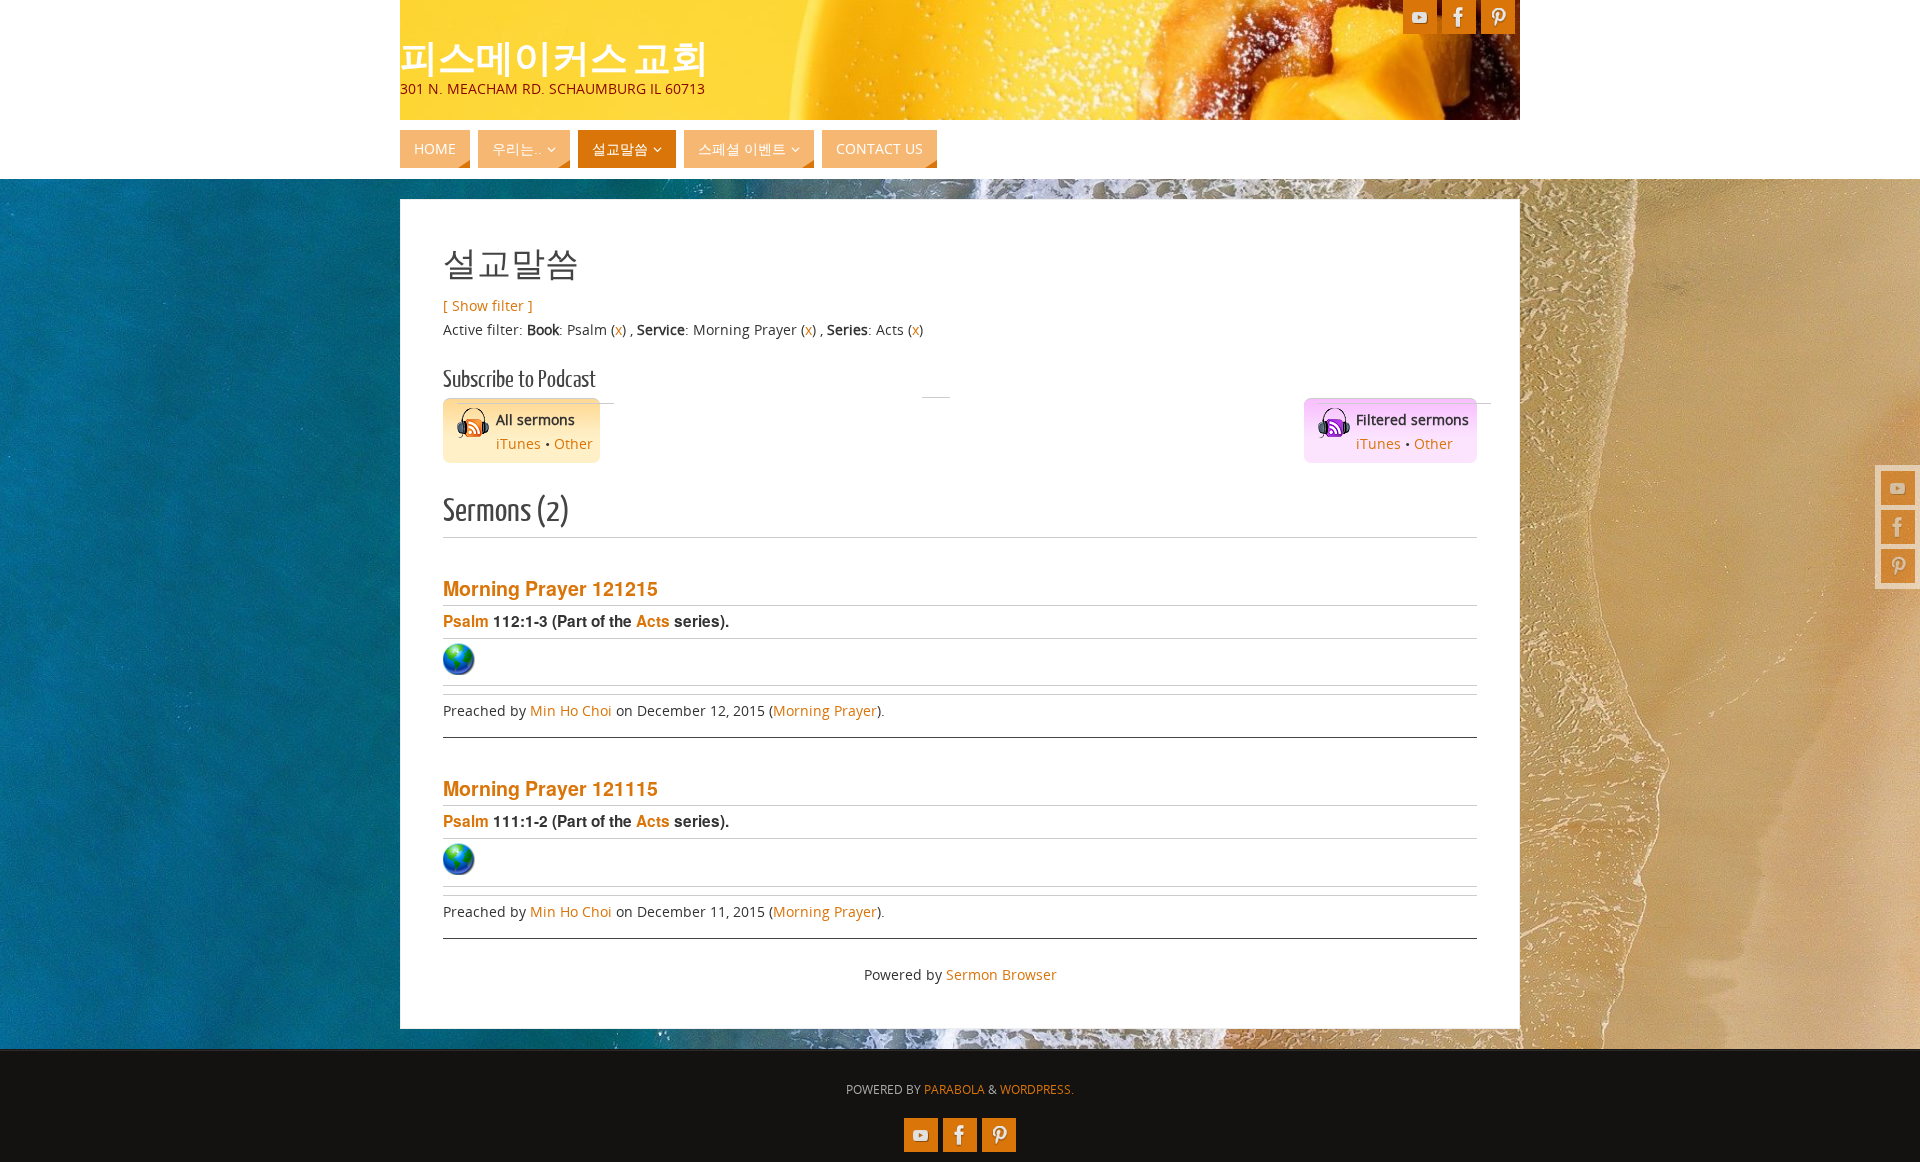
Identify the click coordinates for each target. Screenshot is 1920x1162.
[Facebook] (1898, 527)
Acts (653, 621)
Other (573, 443)
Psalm (466, 621)
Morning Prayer (825, 710)
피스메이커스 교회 (554, 56)
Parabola (954, 1089)
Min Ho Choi (571, 710)
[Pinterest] (1898, 566)
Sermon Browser (1001, 974)
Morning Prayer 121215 (550, 588)
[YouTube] (1898, 488)
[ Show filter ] (488, 305)
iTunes (518, 443)
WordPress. (1037, 1089)
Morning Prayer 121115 (550, 788)
